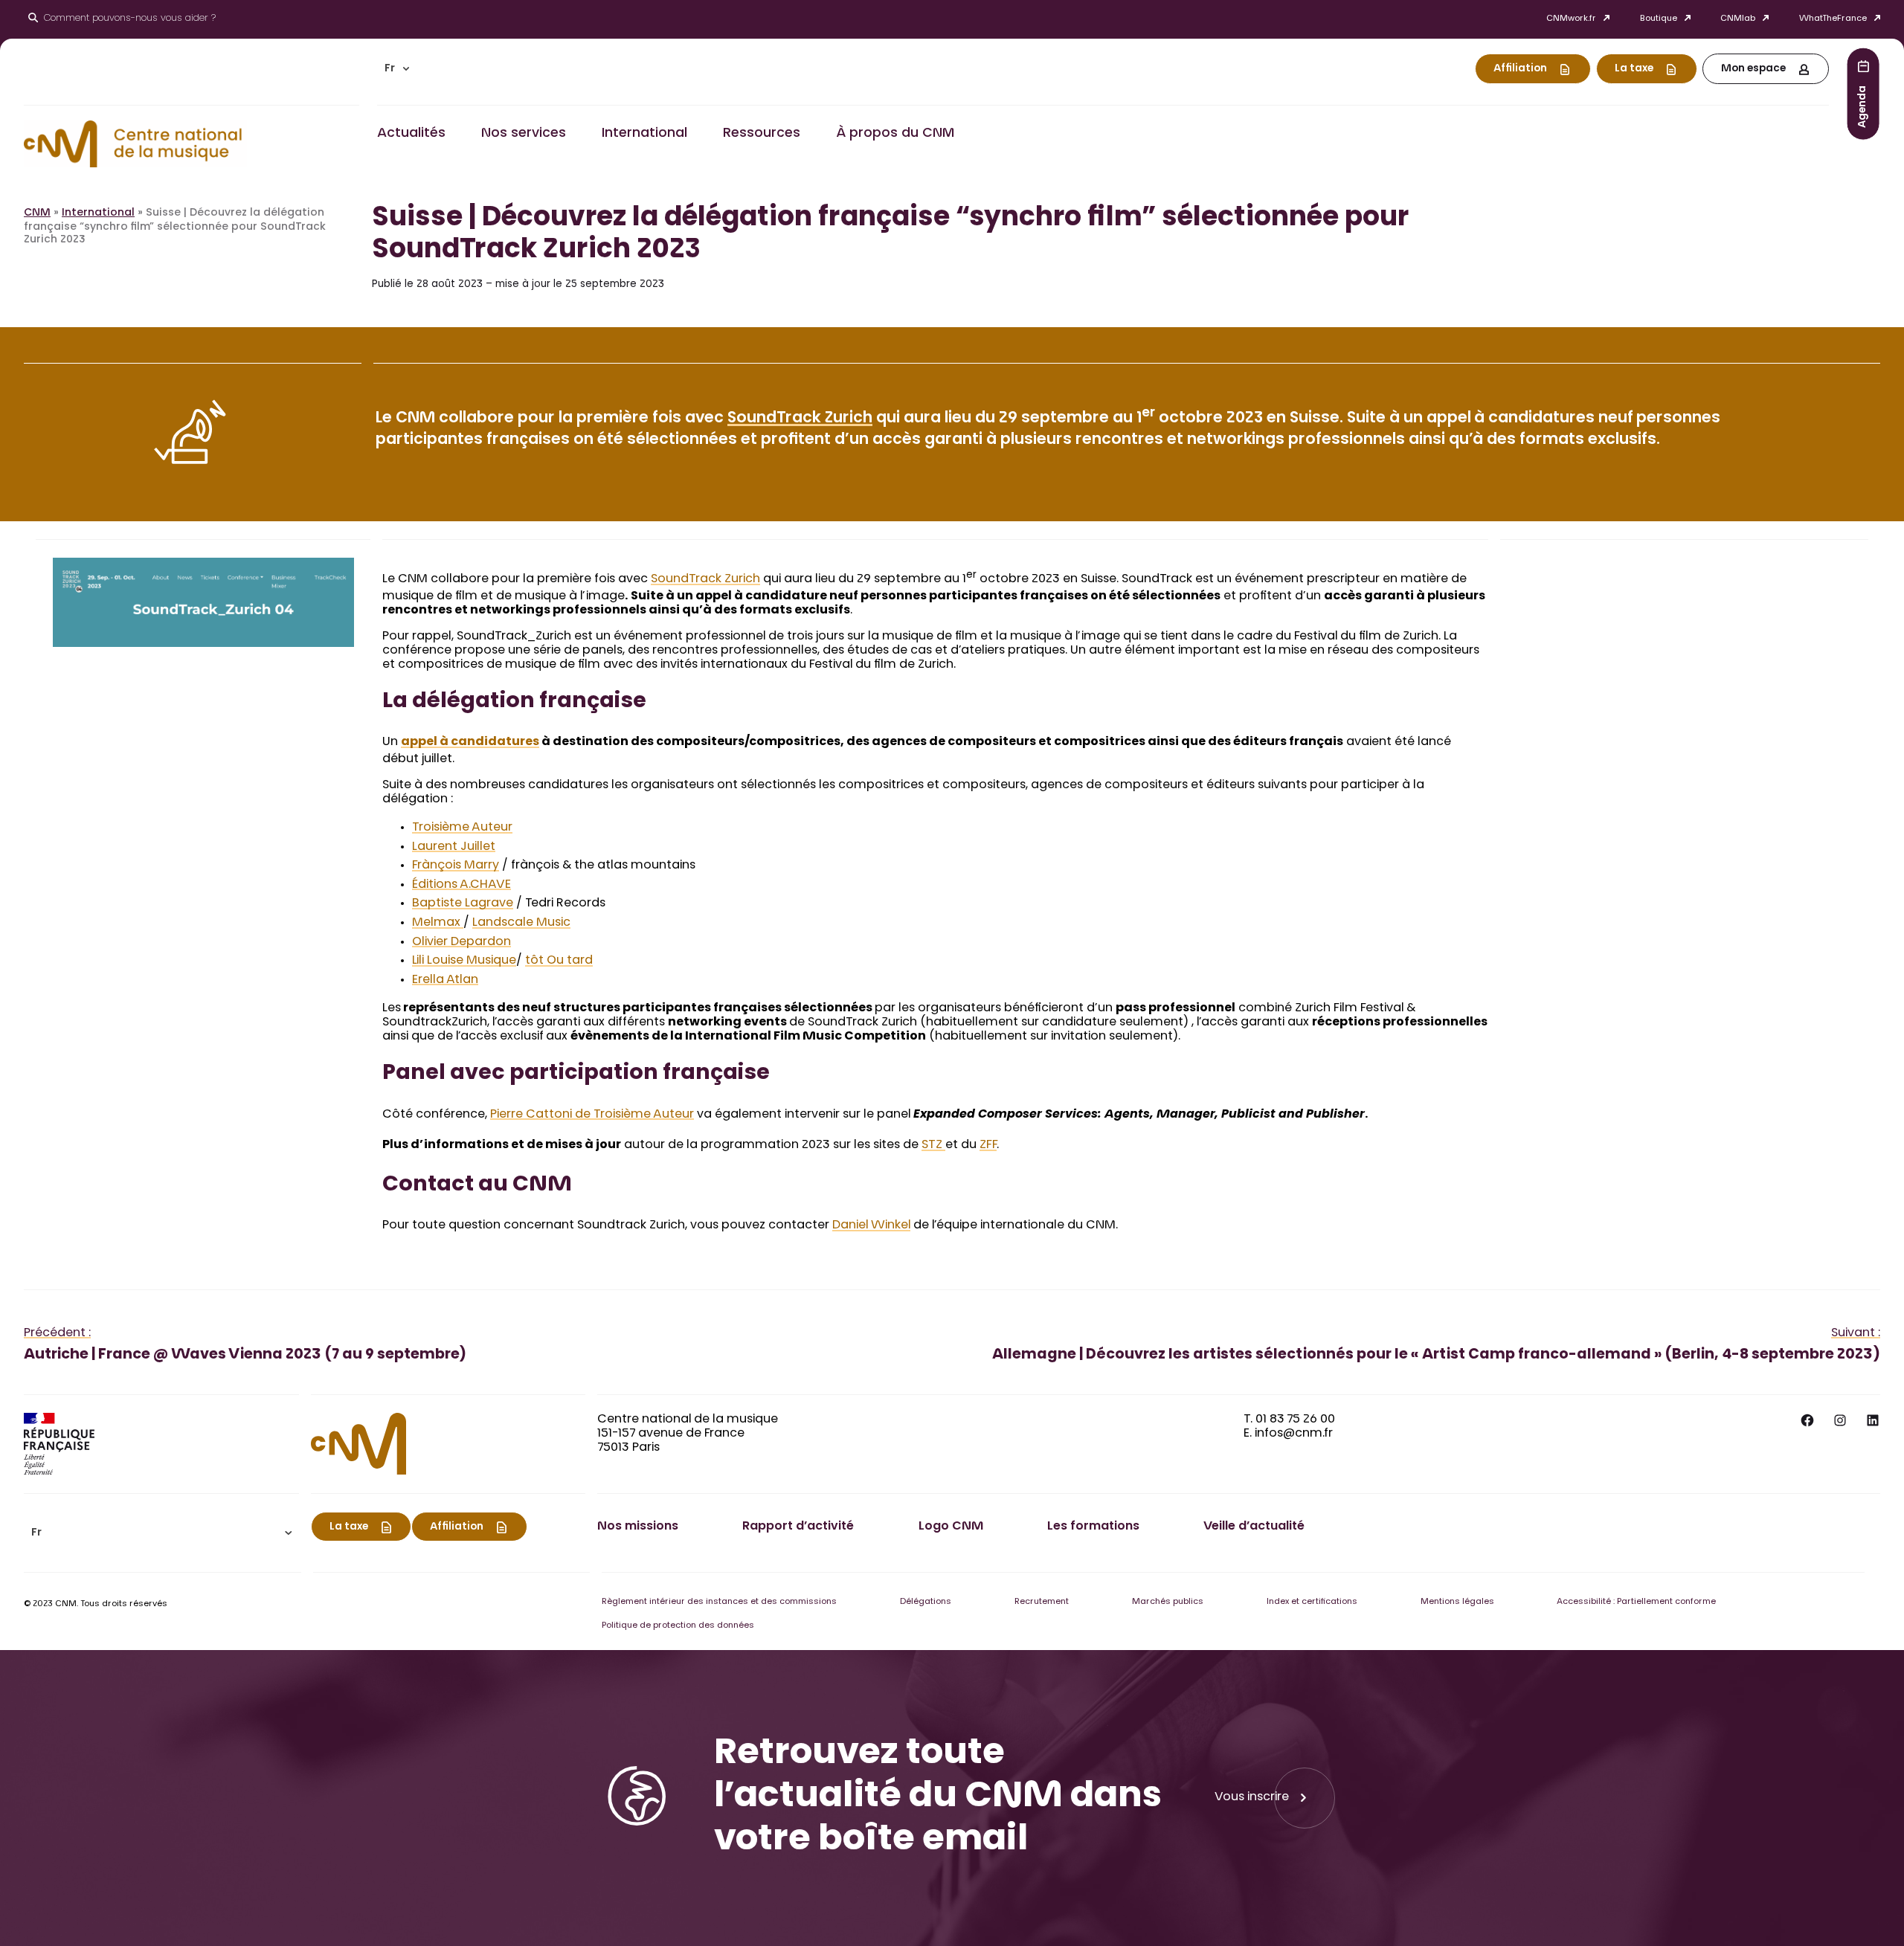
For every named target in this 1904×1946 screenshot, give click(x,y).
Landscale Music (521, 923)
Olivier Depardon (461, 942)
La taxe (1634, 69)
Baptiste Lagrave (463, 903)
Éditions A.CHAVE (461, 885)
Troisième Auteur (462, 828)
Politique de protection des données (678, 1626)
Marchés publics (1168, 1602)
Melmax (438, 923)
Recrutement (1042, 1602)
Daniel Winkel (871, 1225)
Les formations (1093, 1527)
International (98, 213)
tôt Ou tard (559, 961)
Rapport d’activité (798, 1527)
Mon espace (1753, 69)
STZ (933, 1145)
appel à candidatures (470, 742)
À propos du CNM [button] (895, 134)
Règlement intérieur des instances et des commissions (719, 1602)
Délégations (926, 1602)
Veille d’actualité (1254, 1527)
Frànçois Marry (456, 866)
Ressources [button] (762, 134)
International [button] (644, 134)
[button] (397, 69)
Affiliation (1520, 69)
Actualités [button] (411, 134)
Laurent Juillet (454, 847)
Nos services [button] (524, 134)
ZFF (988, 1145)
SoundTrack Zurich (800, 419)
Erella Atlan (445, 980)
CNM (37, 213)
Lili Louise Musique (464, 961)
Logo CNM (951, 1527)
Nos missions (638, 1527)
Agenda (1863, 106)
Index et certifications (1312, 1602)
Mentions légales (1457, 1602)
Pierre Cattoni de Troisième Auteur (592, 1115)
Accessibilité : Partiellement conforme (1636, 1602)
